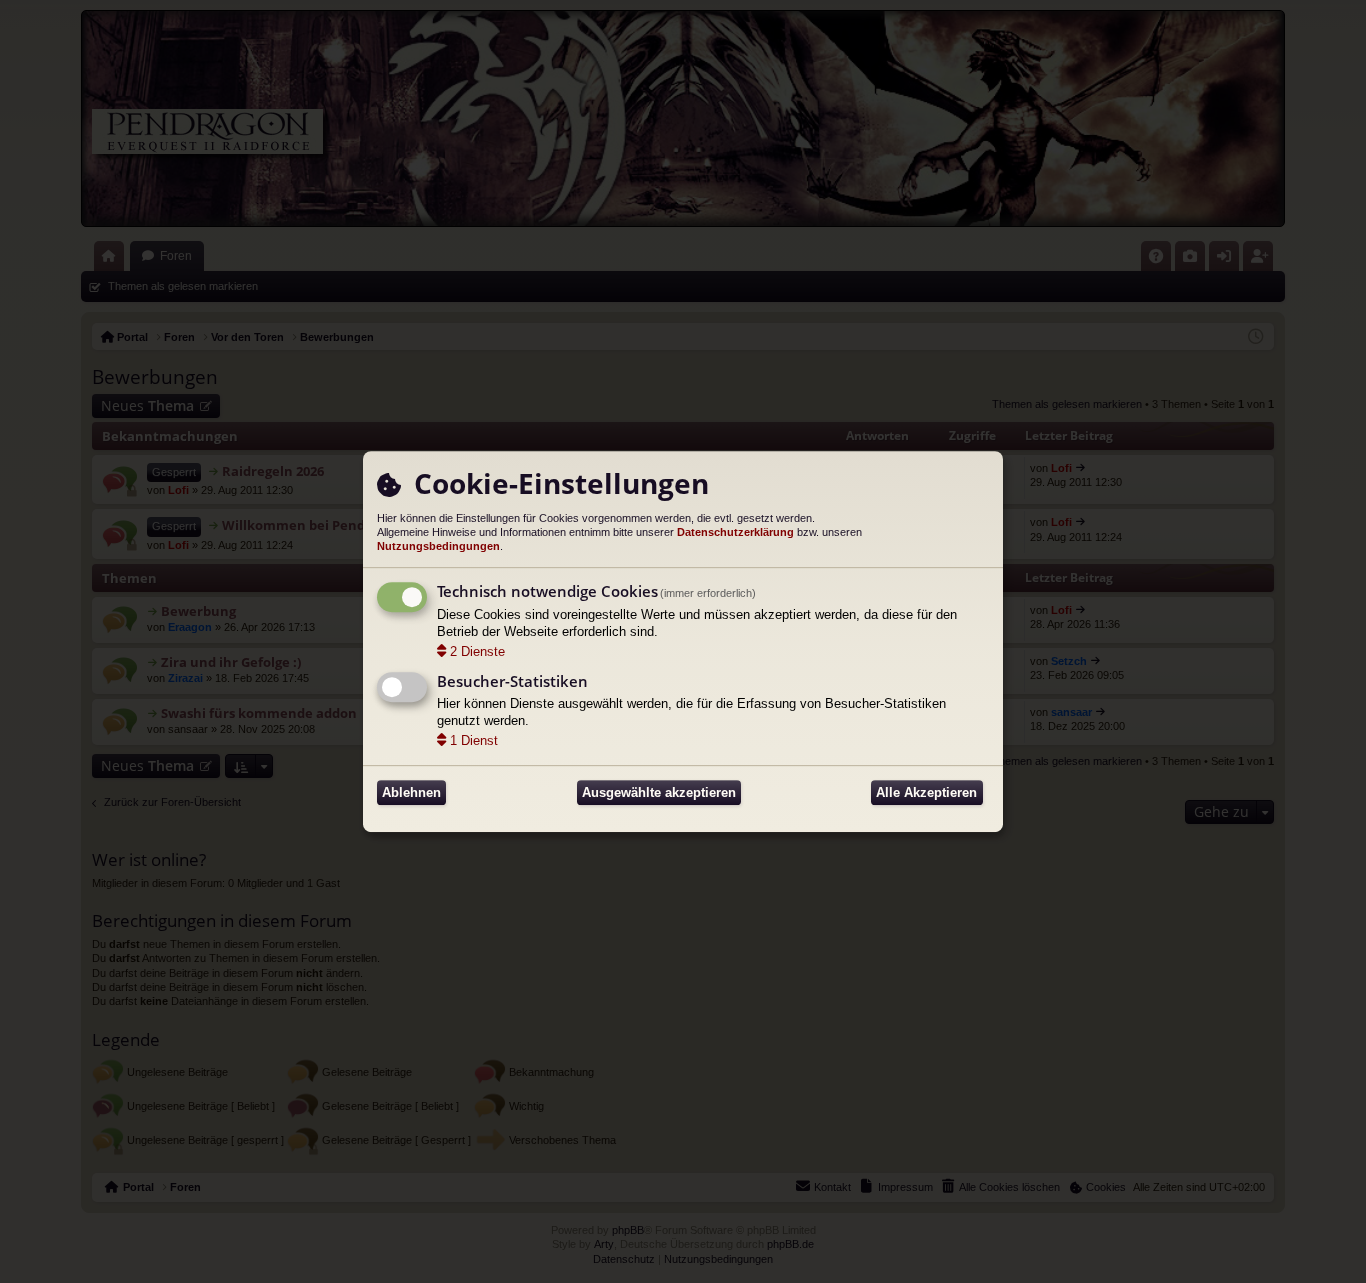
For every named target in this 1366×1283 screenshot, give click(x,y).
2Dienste (477, 651)
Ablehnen (411, 792)
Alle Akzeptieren (926, 792)
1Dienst (474, 740)
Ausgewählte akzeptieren (659, 792)
